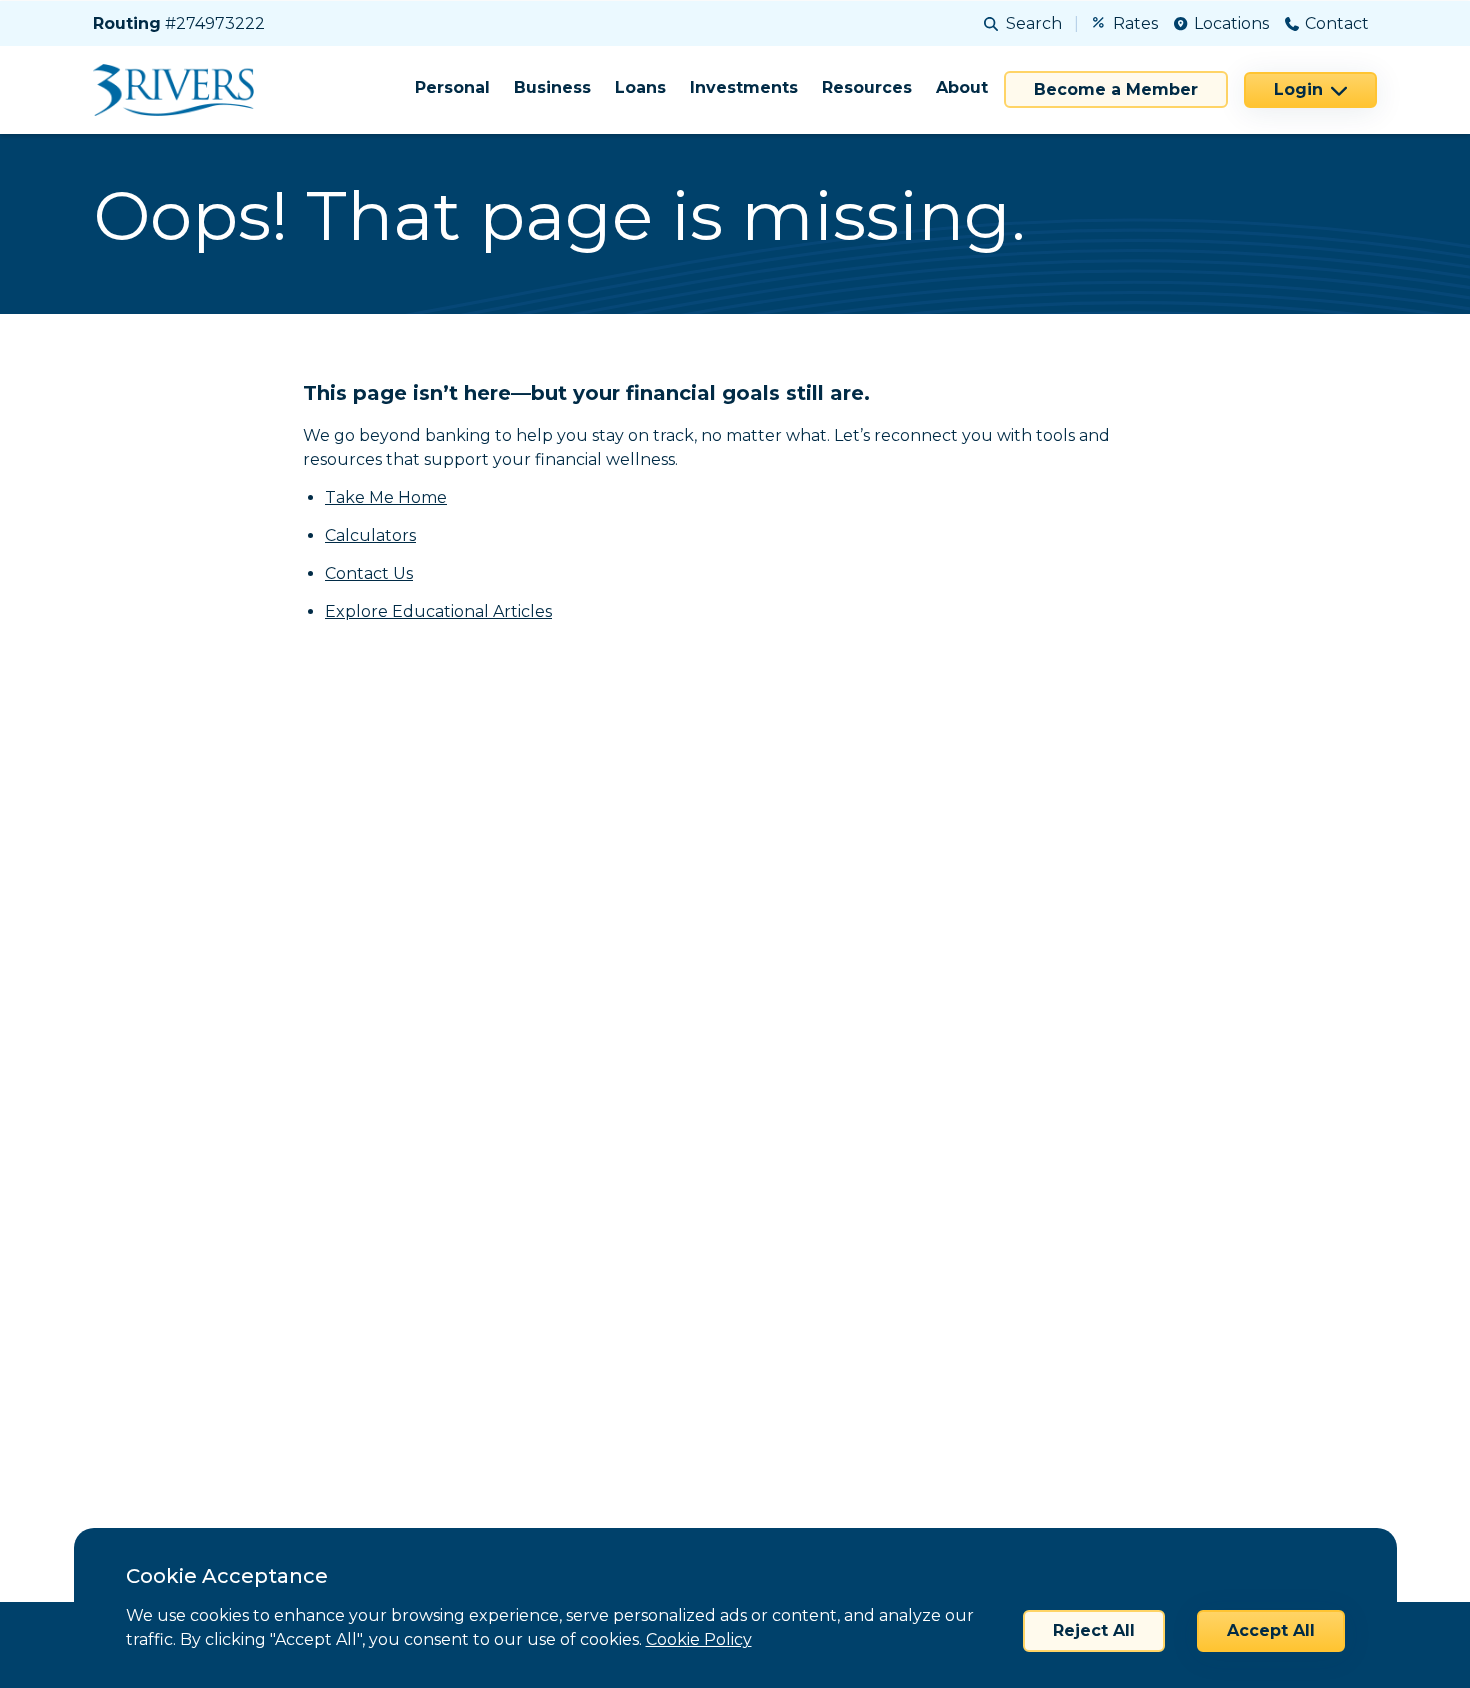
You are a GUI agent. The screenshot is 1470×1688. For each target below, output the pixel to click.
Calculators (370, 535)
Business (552, 87)
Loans (640, 87)
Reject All (1094, 1630)
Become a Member (1116, 89)
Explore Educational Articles (438, 611)
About (962, 87)
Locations (1231, 23)
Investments (744, 87)
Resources (867, 87)
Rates (1135, 23)
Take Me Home (386, 497)
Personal (452, 87)
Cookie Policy (699, 1639)
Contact (1337, 23)
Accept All (1271, 1630)
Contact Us (369, 573)
